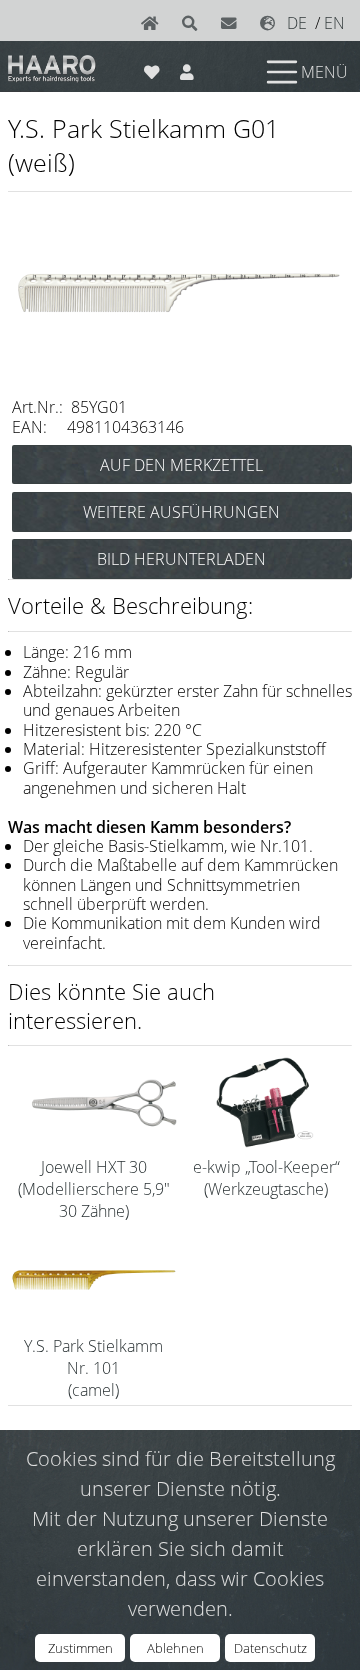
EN (334, 23)
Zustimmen (80, 1648)
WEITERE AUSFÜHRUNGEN (181, 512)
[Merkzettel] (151, 68)
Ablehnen (175, 1648)
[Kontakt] (233, 23)
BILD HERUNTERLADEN (181, 559)
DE (297, 23)
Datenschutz (270, 1648)
